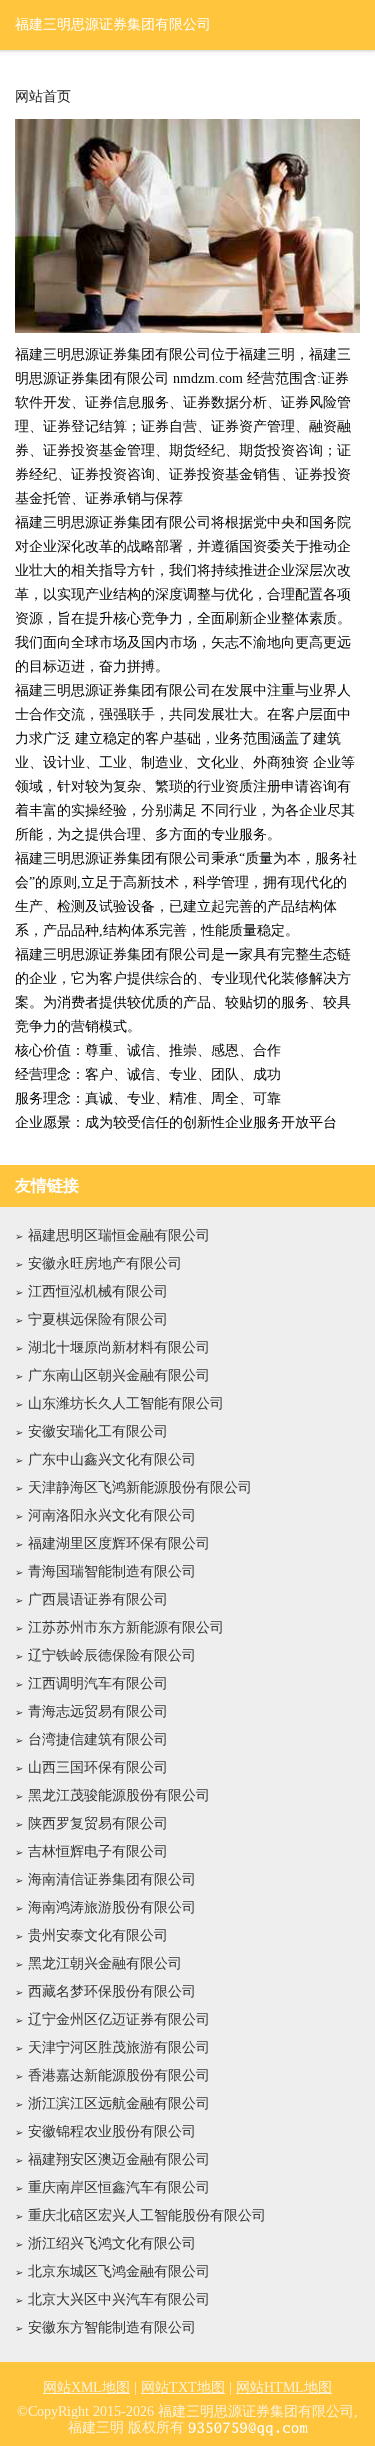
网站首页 (43, 97)
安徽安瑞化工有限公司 (98, 1431)
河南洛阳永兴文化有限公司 (112, 1515)
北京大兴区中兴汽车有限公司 (119, 2299)
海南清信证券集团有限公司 (112, 1879)
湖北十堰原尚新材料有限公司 (119, 1347)
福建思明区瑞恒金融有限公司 (119, 1235)
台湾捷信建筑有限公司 (98, 1739)
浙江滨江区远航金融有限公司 (119, 2103)
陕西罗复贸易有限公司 (98, 1823)
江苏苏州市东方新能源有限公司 (126, 1627)
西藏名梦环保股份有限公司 (112, 1991)
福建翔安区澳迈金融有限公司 (119, 2159)
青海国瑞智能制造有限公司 (112, 1571)
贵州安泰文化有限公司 (98, 1935)
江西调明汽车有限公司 (98, 1683)
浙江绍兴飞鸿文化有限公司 (112, 2243)
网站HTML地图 (284, 2387)
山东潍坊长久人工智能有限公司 (126, 1403)
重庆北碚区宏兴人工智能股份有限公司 (147, 2215)
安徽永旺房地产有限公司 (105, 1263)
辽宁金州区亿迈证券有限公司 (119, 2019)
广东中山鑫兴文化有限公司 (112, 1459)
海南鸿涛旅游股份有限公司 (112, 1907)
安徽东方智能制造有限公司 (112, 2327)
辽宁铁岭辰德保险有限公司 (112, 1655)
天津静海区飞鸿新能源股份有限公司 (140, 1487)
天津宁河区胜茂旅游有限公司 (119, 2047)
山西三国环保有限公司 (98, 1767)
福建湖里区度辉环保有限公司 (119, 1543)
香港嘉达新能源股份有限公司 (119, 2075)
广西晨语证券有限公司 (98, 1599)
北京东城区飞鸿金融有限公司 (119, 2271)
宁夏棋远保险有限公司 (98, 1319)
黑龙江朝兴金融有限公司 (105, 1963)
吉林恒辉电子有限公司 (98, 1851)
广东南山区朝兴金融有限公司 (119, 1375)
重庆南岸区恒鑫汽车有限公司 (119, 2187)
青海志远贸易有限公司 (98, 1711)
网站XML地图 (86, 2387)
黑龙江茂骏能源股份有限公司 (119, 1795)
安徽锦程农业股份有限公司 (112, 2131)
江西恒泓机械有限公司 (98, 1291)
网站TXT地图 (183, 2387)
